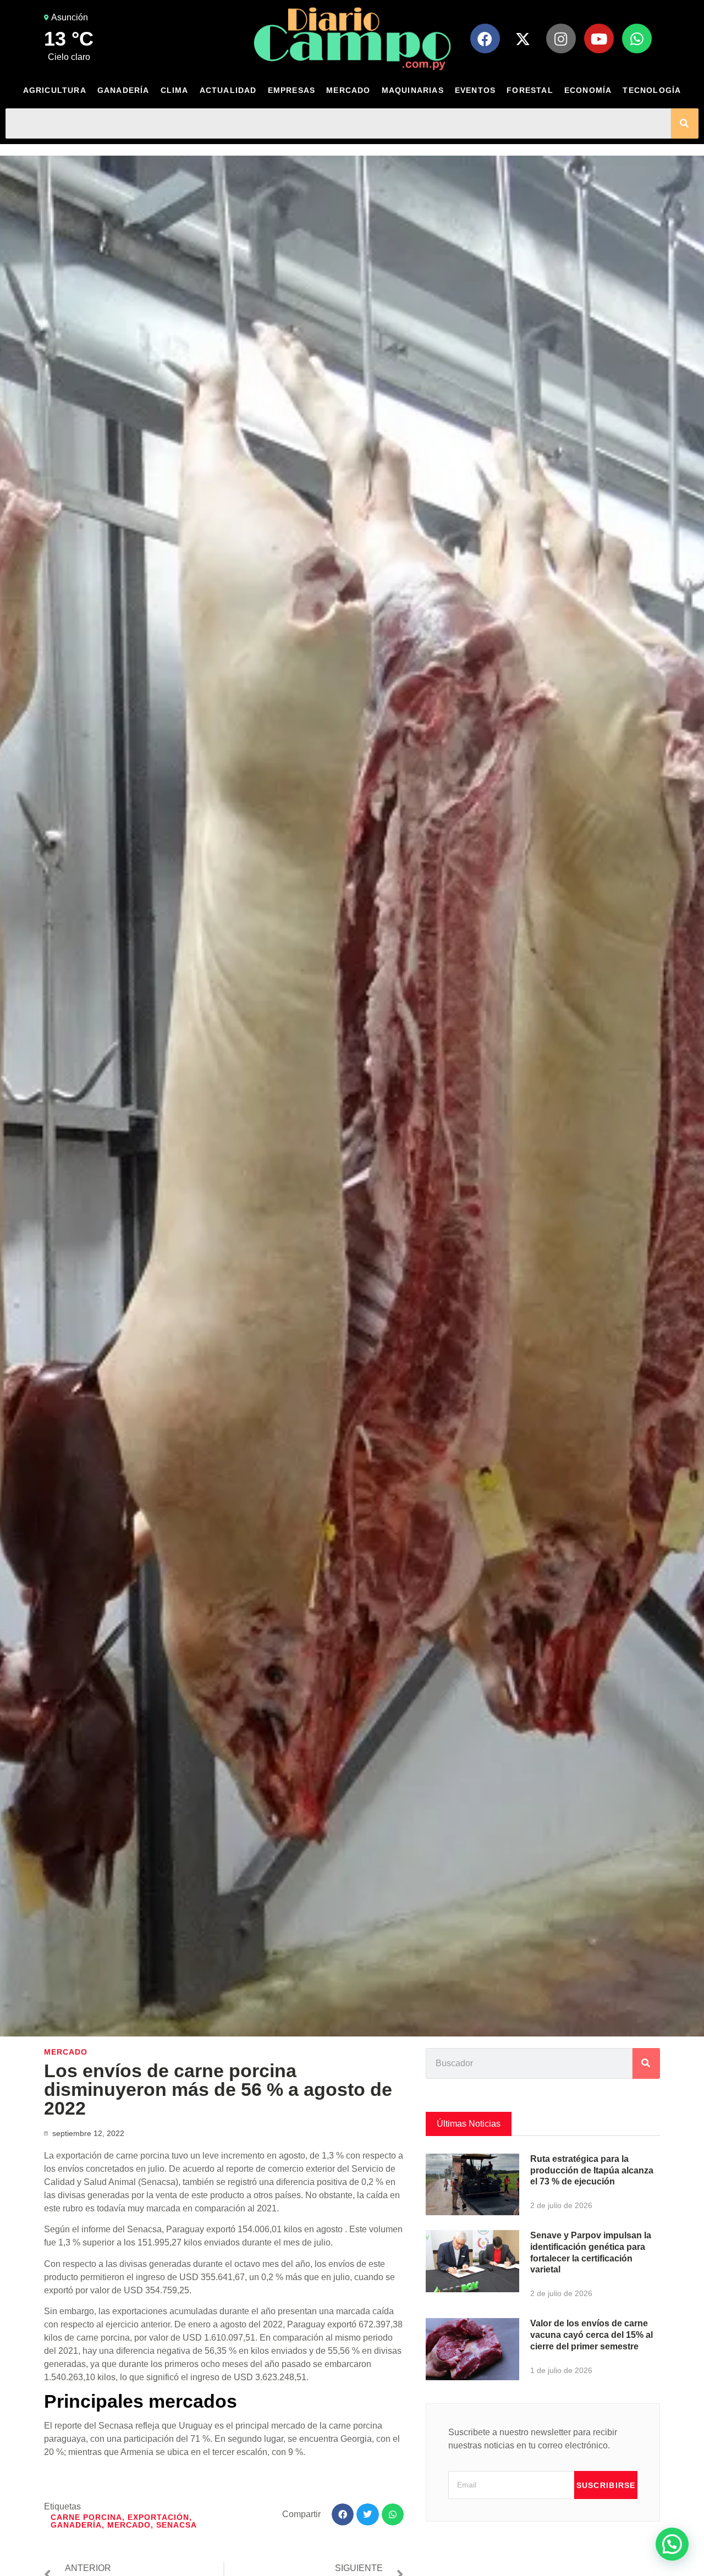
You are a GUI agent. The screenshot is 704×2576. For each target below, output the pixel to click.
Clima (175, 90)
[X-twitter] (523, 38)
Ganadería (123, 90)
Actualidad (228, 90)
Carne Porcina (86, 2517)
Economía (588, 90)
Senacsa (177, 2525)
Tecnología (652, 90)
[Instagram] (561, 38)
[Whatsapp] (637, 38)
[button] (343, 2515)
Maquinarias (413, 90)
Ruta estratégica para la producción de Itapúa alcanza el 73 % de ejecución (592, 2170)
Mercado (348, 90)
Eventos (475, 90)
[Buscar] (685, 123)
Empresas (292, 90)
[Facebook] (485, 38)
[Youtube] (599, 38)
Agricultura (55, 90)
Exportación (158, 2517)
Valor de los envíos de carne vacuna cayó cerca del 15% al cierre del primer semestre (592, 2335)
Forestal (530, 90)
